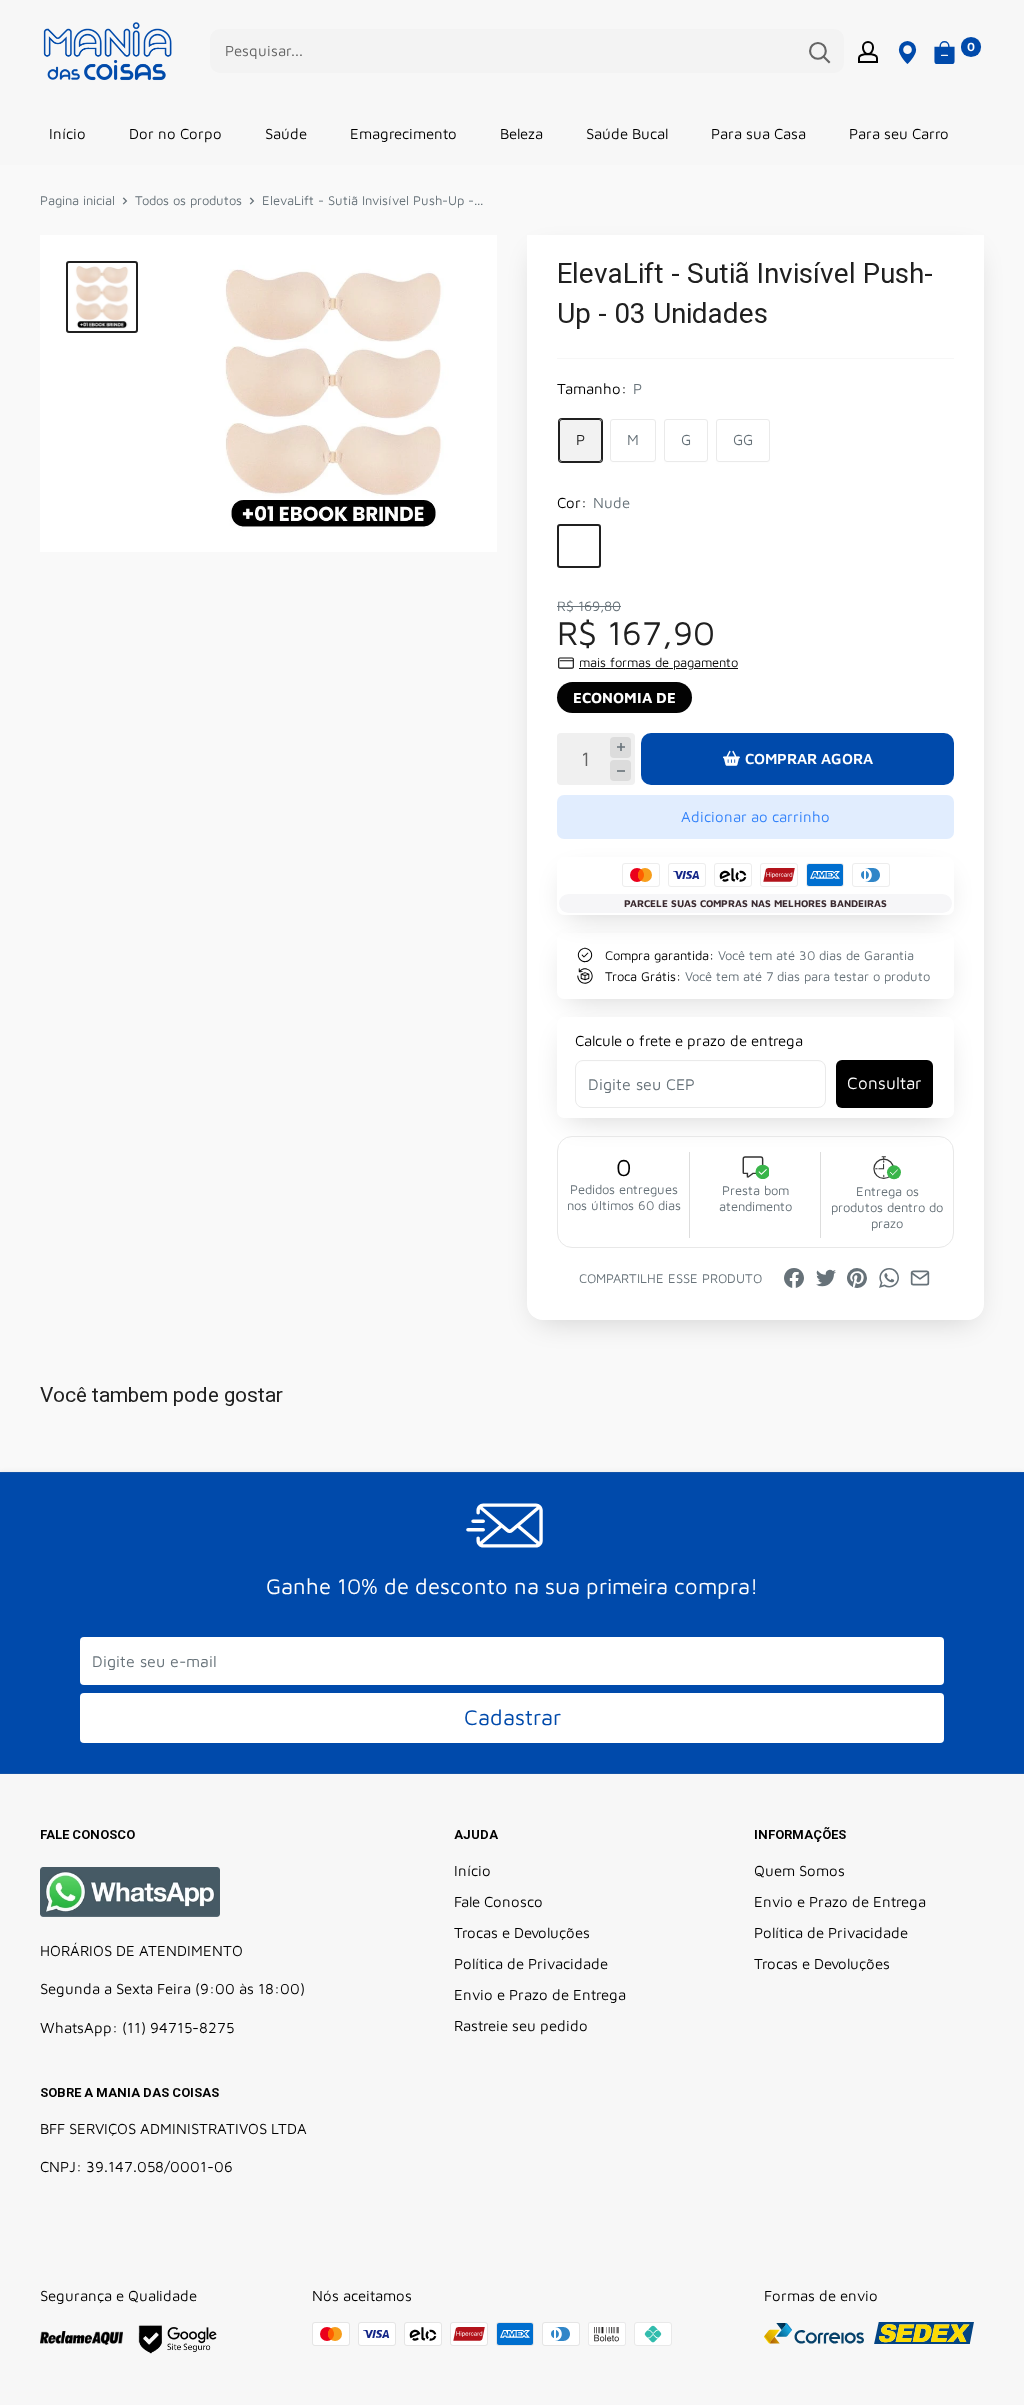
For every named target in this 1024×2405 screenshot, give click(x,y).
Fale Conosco (498, 1901)
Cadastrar (512, 1717)
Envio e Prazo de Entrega (540, 1994)
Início (67, 133)
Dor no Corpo (175, 133)
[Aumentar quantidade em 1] (620, 747)
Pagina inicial (77, 200)
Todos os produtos (188, 200)
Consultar (884, 1083)
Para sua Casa (758, 133)
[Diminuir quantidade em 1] (620, 770)
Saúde (286, 133)
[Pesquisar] (819, 51)
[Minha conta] (868, 51)
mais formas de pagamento (658, 662)
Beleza (521, 133)
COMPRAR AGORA (809, 758)
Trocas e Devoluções (522, 1932)
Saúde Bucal (627, 133)
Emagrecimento (403, 133)
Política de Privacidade (531, 1963)
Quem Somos (799, 1870)
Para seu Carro (899, 133)
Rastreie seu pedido (521, 2025)
